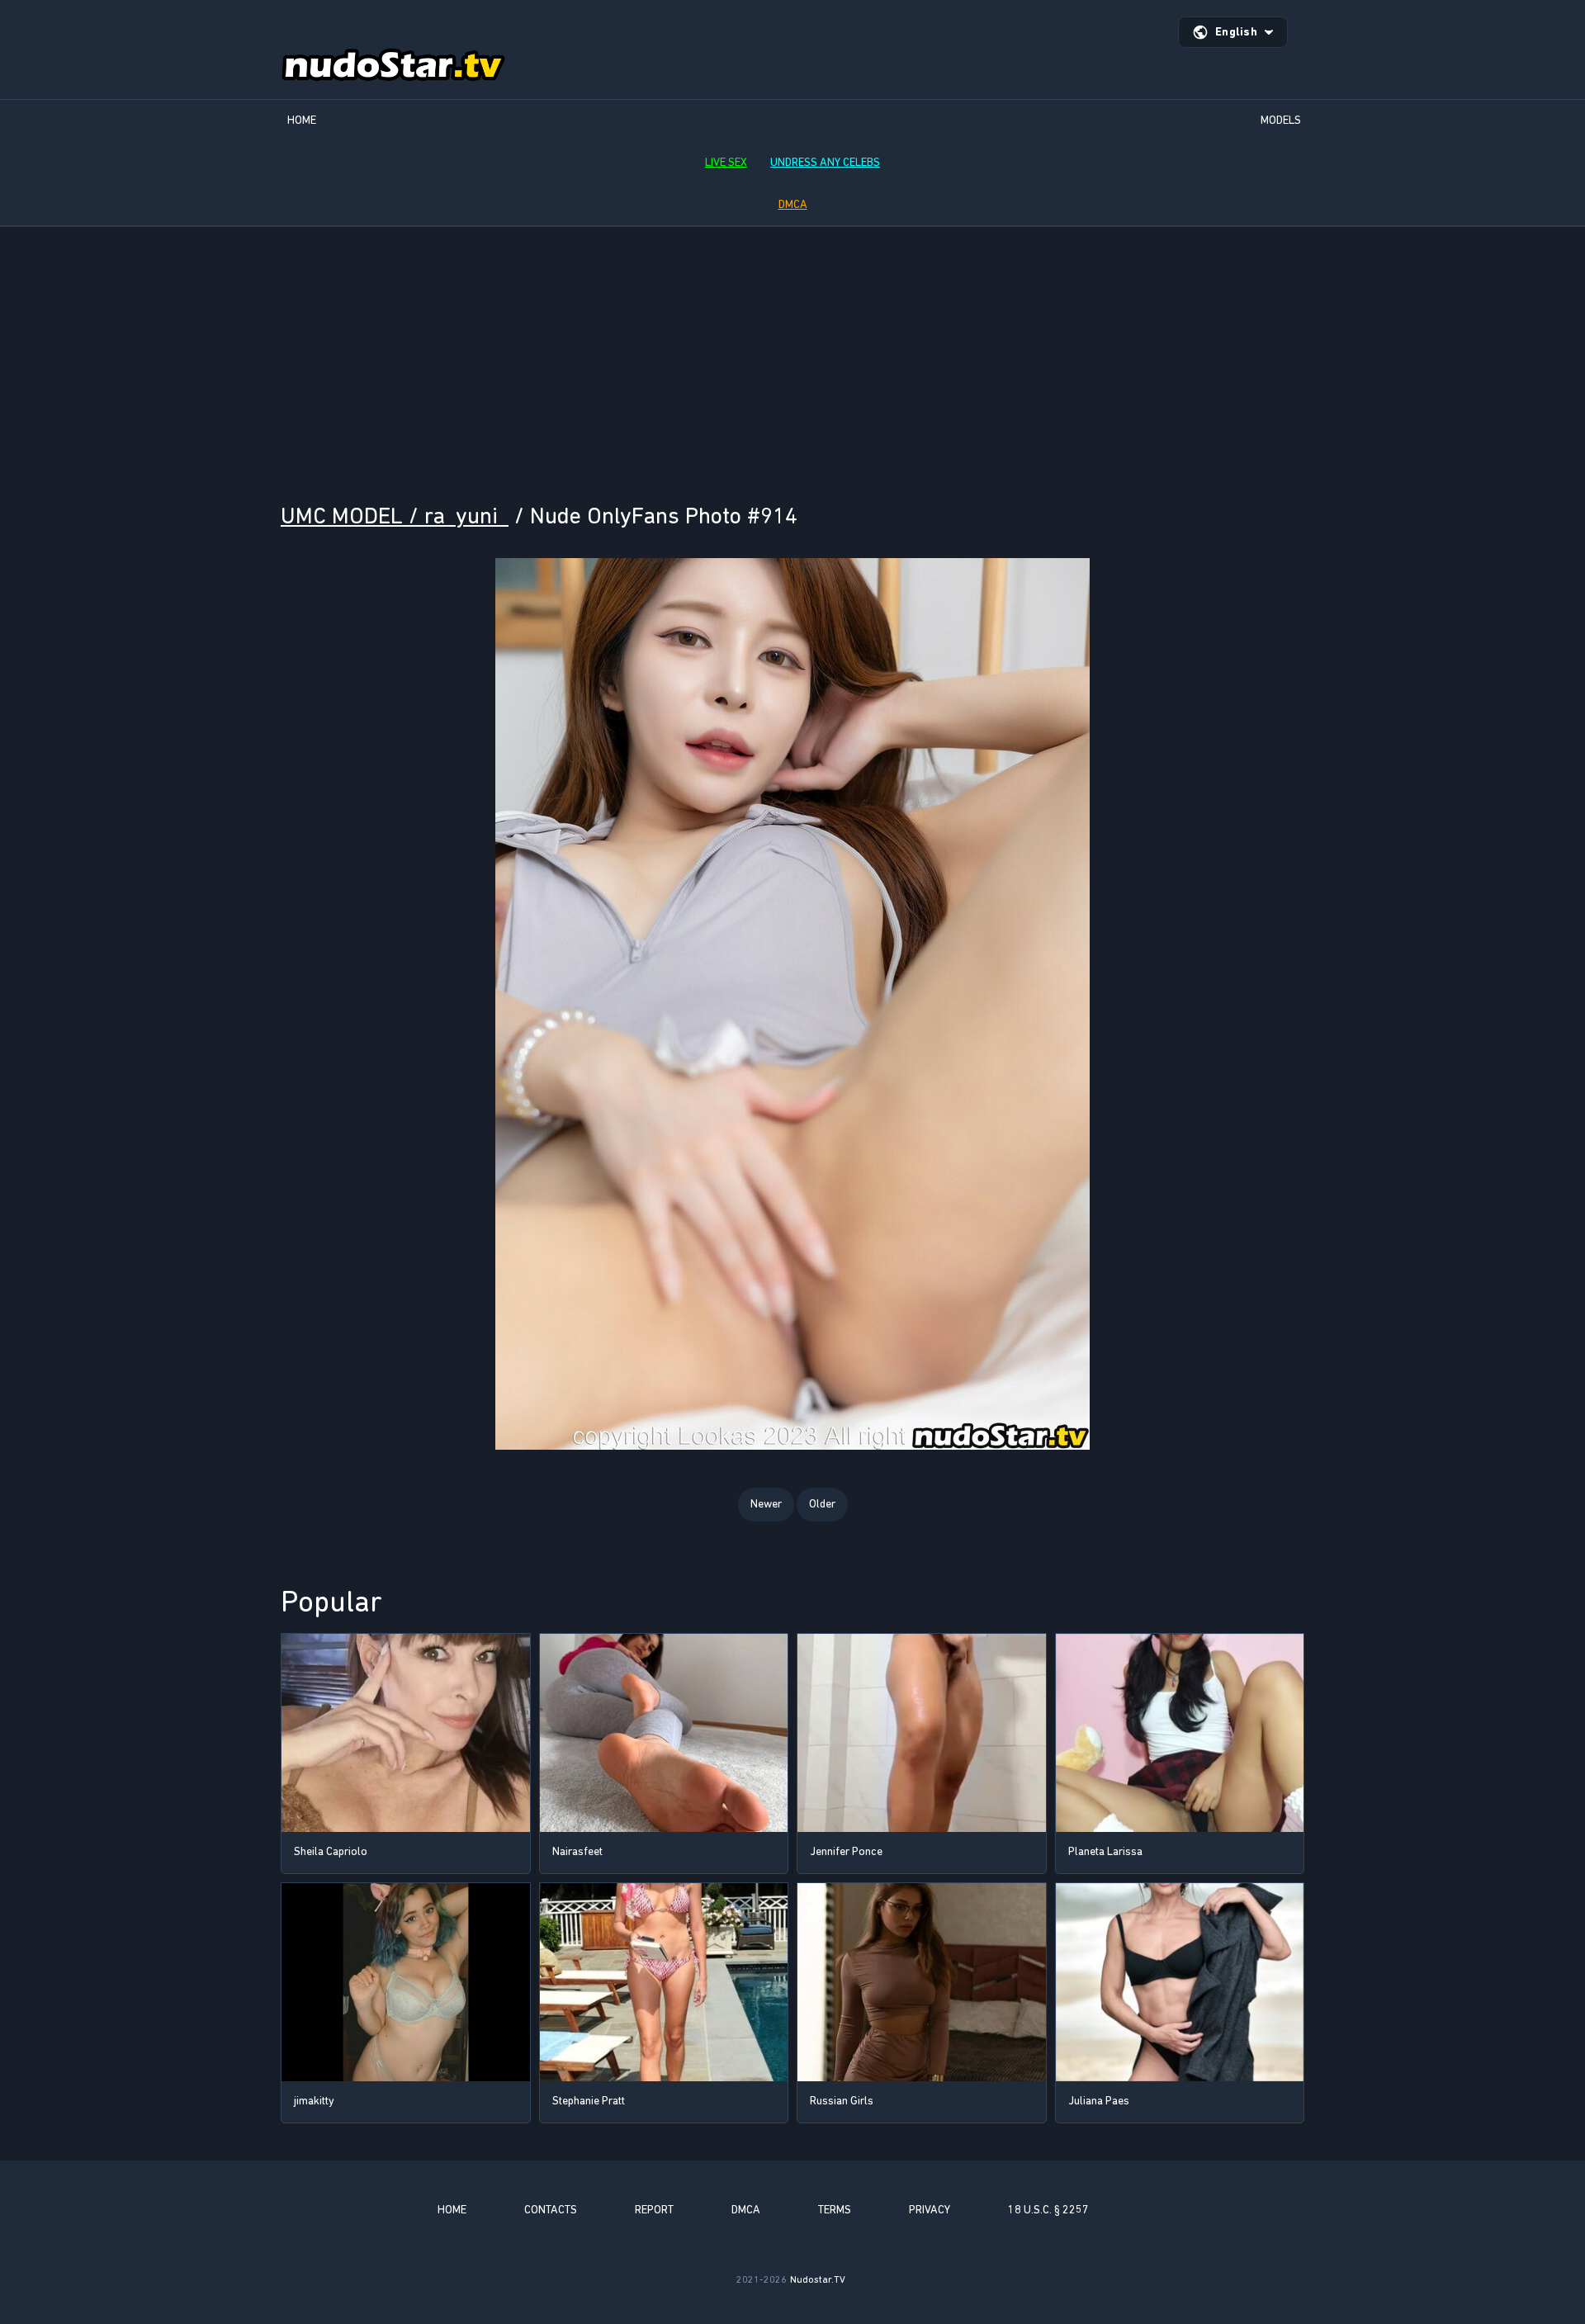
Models (1281, 120)
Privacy (930, 2210)
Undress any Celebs (825, 162)
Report (654, 2210)
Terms (835, 2210)
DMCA (793, 204)
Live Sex (726, 162)
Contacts (551, 2210)
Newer (766, 1504)
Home (302, 120)
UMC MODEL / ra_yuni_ (395, 516)
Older (822, 1504)
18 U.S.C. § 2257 (1048, 2210)
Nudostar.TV (818, 2279)
